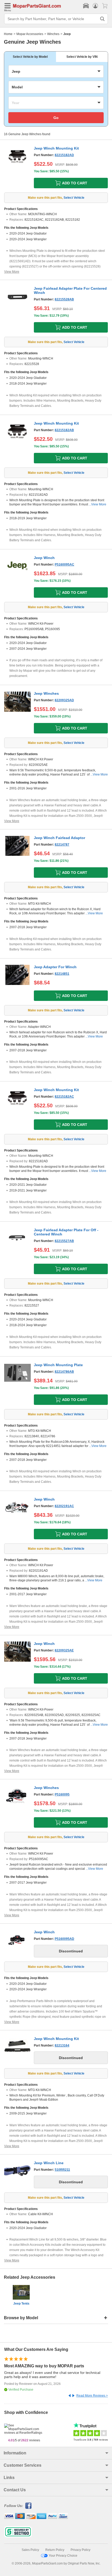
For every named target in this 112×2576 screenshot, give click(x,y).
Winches (53, 34)
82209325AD (64, 700)
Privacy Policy (80, 2550)
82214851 (62, 974)
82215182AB (64, 430)
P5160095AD (64, 1939)
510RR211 (62, 2170)
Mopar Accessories (30, 34)
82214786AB (64, 1372)
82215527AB (64, 1241)
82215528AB (64, 299)
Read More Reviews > (92, 2396)
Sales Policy (30, 2550)
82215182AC (64, 1097)
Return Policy (55, 2550)
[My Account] (95, 6)
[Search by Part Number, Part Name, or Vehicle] (102, 19)
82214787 (62, 845)
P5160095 (62, 1794)
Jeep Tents (21, 2304)
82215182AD (64, 155)
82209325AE (64, 1650)
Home (8, 34)
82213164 (62, 2045)
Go (56, 118)
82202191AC (64, 1506)
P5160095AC (64, 565)
